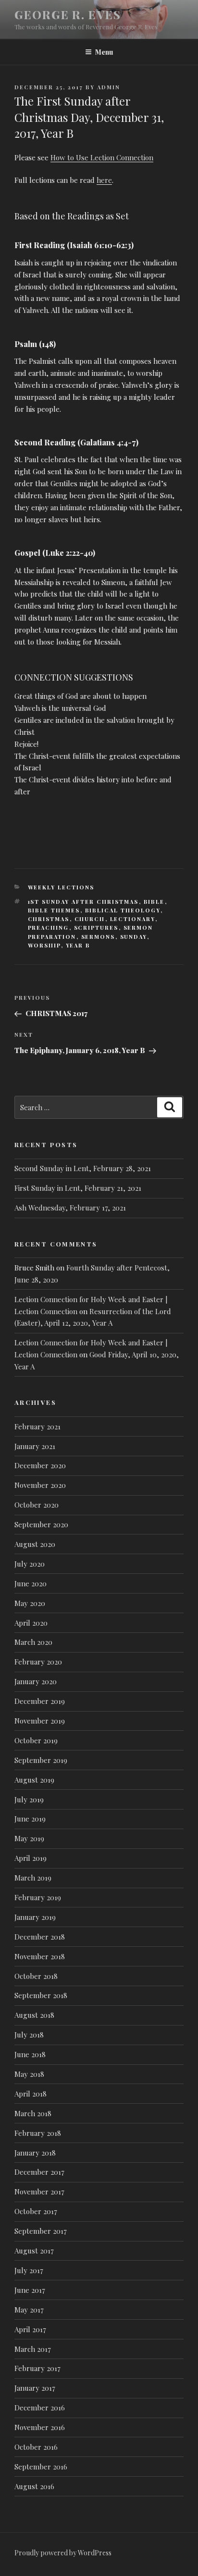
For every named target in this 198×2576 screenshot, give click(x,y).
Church (90, 919)
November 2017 (39, 2192)
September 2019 (41, 1760)
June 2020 (31, 1583)
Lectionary (133, 919)
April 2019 (31, 1858)
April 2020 (31, 1623)
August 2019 (34, 1780)
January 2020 (36, 1681)
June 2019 (30, 1819)
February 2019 (38, 1897)
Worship (44, 945)
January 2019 (35, 1917)
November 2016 (40, 2427)
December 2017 (39, 2172)
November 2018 (40, 1956)
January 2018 (35, 2153)
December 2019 (40, 1701)
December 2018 (40, 1937)
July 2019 (29, 1799)
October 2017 (36, 2211)
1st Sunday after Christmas (83, 902)
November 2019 (40, 1721)
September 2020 (41, 1524)
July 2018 (29, 2035)
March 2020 (33, 1642)
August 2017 (34, 2251)
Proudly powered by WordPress (63, 2553)
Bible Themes (54, 910)
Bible (154, 902)
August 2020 (35, 1544)
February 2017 (37, 2368)
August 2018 (34, 2015)
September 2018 (41, 1995)
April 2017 (30, 2329)
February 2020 (38, 1662)
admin (109, 87)
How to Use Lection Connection (102, 157)
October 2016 (36, 2447)
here (104, 180)
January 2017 (35, 2388)
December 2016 (40, 2408)
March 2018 (33, 2113)
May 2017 (29, 2310)
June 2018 (30, 2054)
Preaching (49, 928)
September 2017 (41, 2231)
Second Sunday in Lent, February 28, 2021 (83, 1168)
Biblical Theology (123, 910)
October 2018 (36, 1976)
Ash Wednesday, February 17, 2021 (70, 1208)
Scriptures (96, 928)
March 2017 (33, 2349)
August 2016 (34, 2486)
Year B (78, 945)
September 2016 (41, 2467)
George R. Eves (68, 14)
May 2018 (29, 2074)
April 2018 (31, 2094)
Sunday (134, 937)
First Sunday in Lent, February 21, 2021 (78, 1188)
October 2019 (36, 1740)
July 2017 (29, 2270)
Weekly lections (61, 887)
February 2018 (38, 2133)
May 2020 (30, 1603)
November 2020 (40, 1485)
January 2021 (35, 1446)
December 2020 (40, 1465)
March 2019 (33, 1878)
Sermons (98, 937)
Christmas (49, 919)
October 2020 (37, 1505)
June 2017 (30, 2290)
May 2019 (29, 1838)
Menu (104, 52)
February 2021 (37, 1426)
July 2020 (30, 1564)
